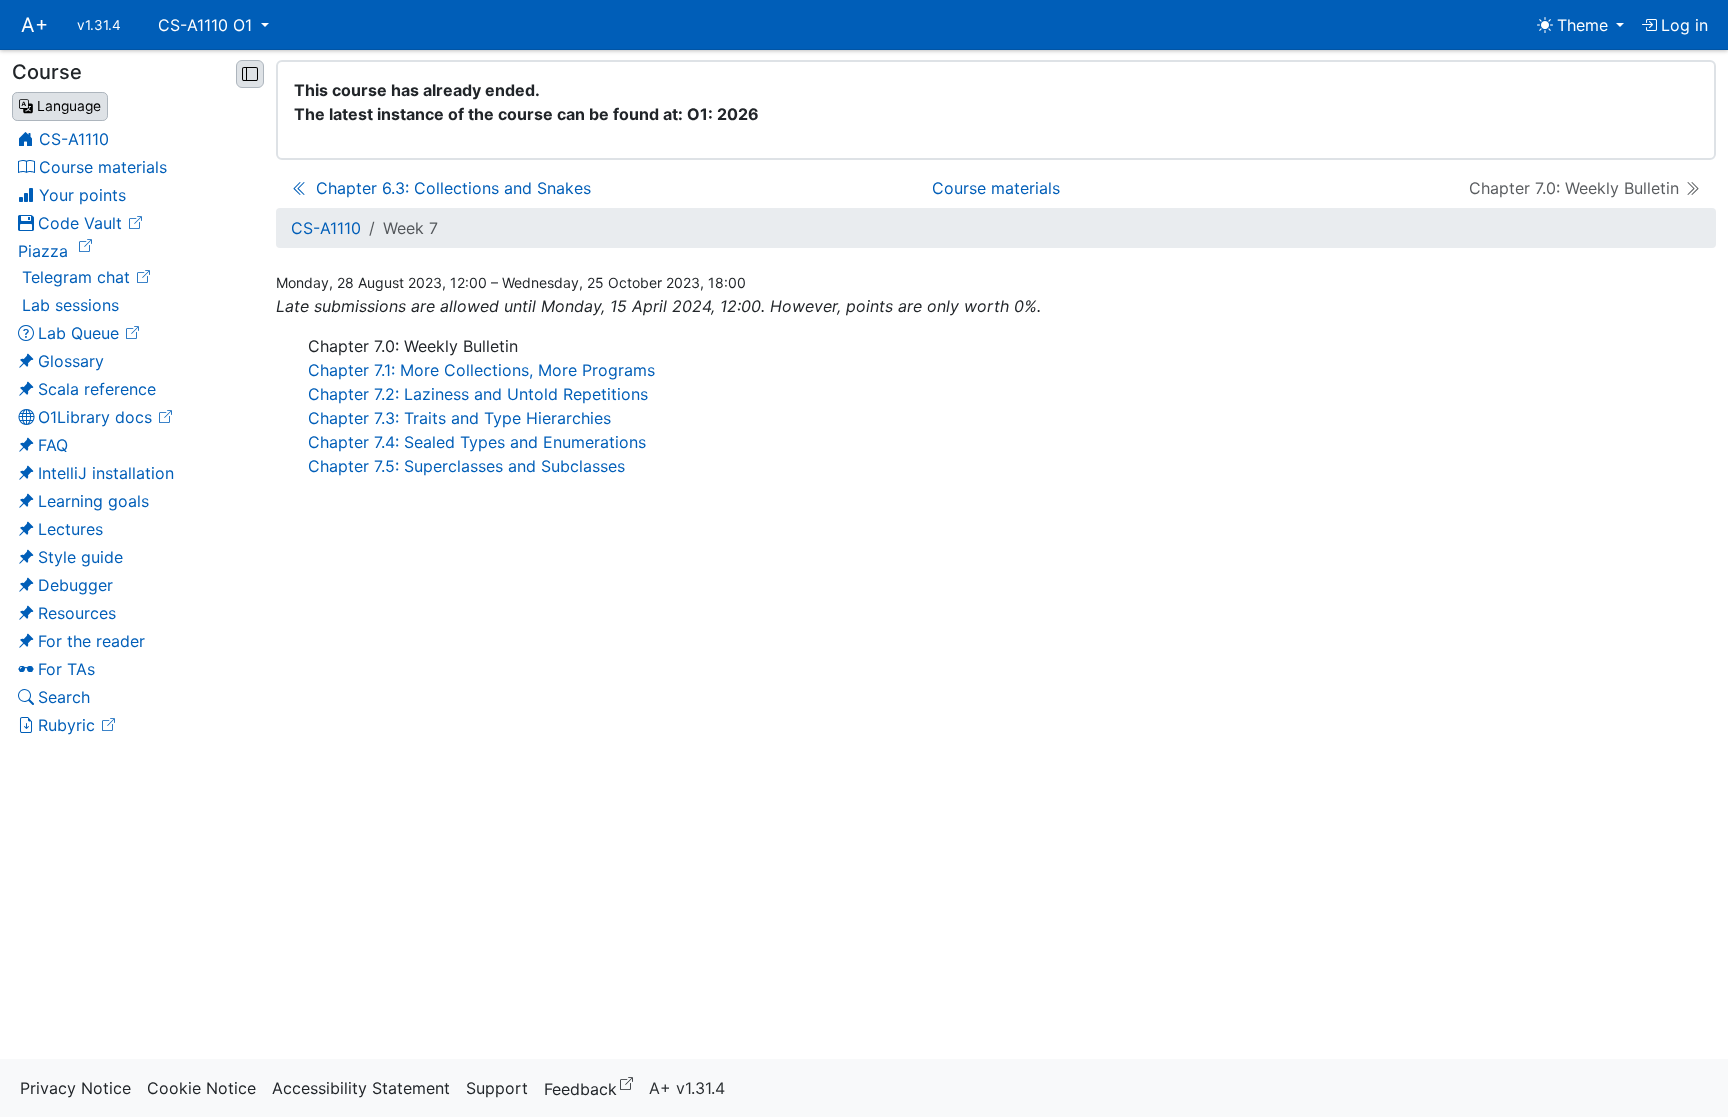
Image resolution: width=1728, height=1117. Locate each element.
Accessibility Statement (361, 1088)
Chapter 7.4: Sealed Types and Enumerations (477, 442)
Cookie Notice (201, 1088)
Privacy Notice (75, 1088)
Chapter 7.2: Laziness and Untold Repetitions (478, 394)
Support (497, 1088)
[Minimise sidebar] (250, 74)
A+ (34, 25)
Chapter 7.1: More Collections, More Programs (481, 370)
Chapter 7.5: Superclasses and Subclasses (466, 466)
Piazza (58, 250)
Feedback (592, 1087)
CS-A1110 (326, 228)
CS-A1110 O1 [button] (207, 25)
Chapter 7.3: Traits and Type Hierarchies (459, 418)
